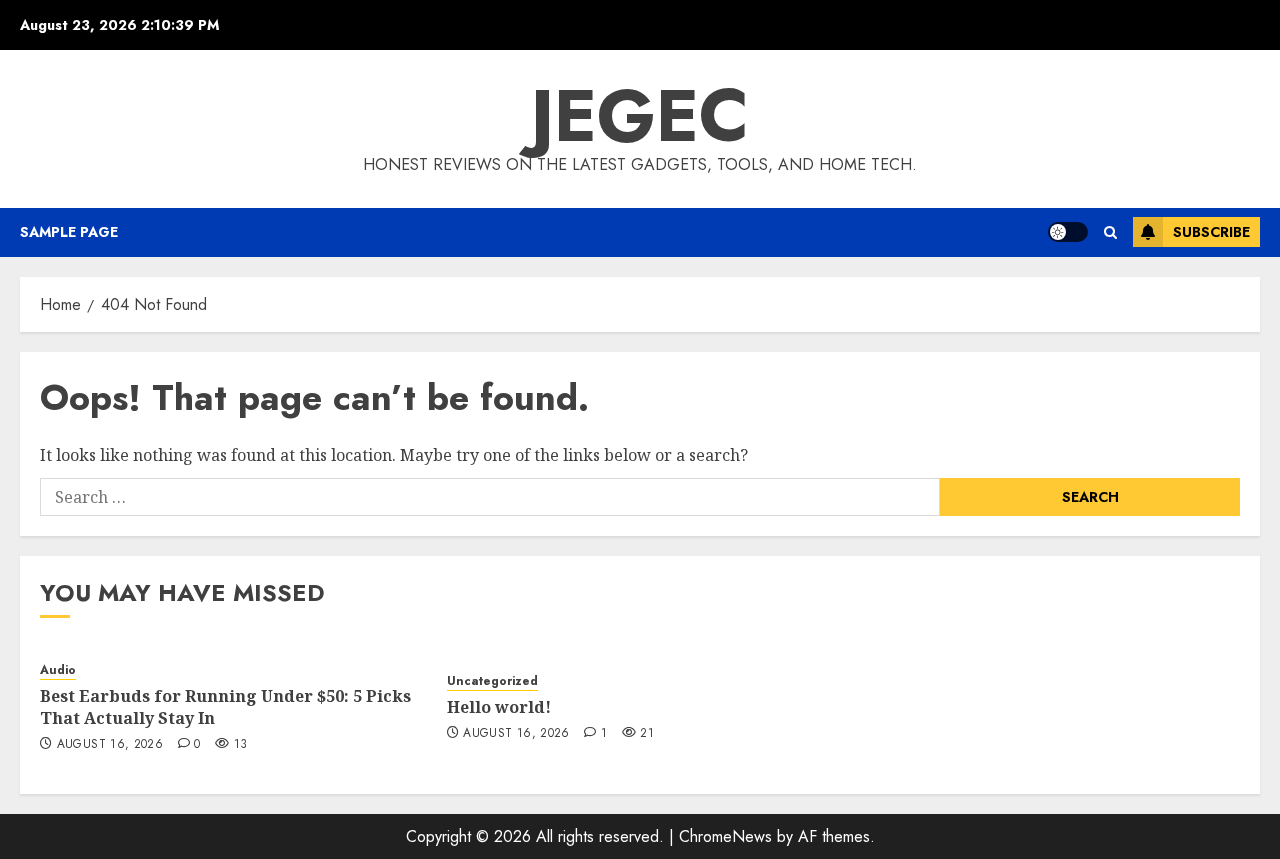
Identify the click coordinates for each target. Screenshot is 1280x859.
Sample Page (69, 232)
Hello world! (499, 707)
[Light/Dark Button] (1068, 232)
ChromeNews (725, 836)
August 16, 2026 (110, 745)
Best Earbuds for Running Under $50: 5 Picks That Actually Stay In (225, 707)
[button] (1110, 232)
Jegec (640, 116)
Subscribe (1211, 232)
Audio (58, 670)
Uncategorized (492, 681)
